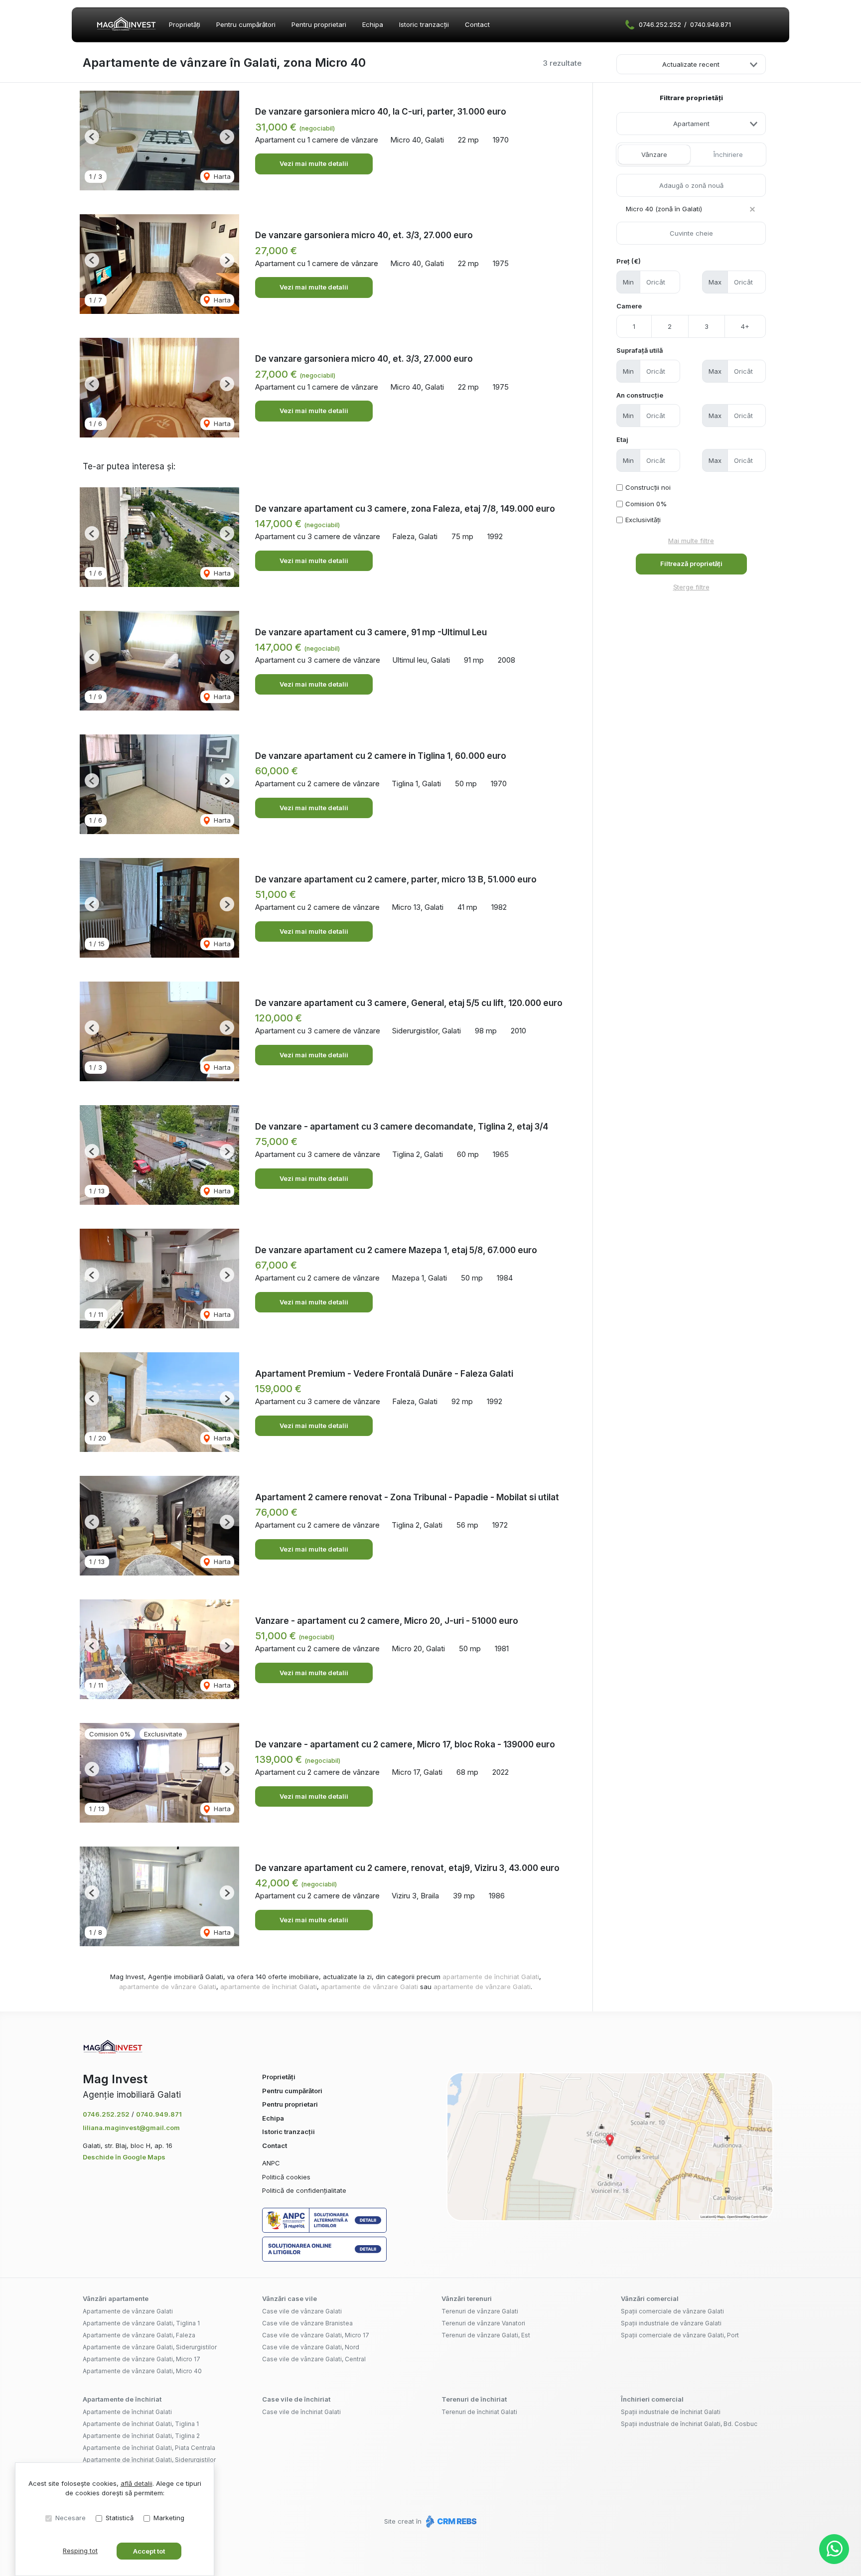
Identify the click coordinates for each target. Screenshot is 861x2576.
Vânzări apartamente (116, 2298)
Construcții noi (648, 487)
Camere (629, 306)
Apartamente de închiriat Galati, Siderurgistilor (149, 2460)
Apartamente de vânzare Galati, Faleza (139, 2335)
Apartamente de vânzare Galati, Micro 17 (142, 2359)
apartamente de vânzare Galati (168, 1987)
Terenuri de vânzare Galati (480, 2311)
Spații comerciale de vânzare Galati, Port (680, 2335)
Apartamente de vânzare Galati (128, 2311)
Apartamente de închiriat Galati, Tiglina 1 (141, 2424)
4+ (745, 326)
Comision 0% (646, 504)
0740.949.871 (711, 24)
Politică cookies (286, 2177)
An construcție (640, 395)
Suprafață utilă (640, 350)
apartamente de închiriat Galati (491, 1977)
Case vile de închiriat (296, 2399)
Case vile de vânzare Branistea (307, 2323)
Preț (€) (629, 261)
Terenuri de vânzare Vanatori (483, 2323)
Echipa (373, 24)
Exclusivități (643, 520)
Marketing (169, 2518)
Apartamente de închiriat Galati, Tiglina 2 (141, 2436)
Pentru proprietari (319, 24)
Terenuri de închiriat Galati (479, 2412)
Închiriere (728, 154)
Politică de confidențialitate (304, 2190)
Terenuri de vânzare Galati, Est (486, 2335)
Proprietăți (185, 24)
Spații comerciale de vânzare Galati (672, 2311)
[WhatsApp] (834, 2549)
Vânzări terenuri (467, 2298)
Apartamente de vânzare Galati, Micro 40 (142, 2371)
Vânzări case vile (289, 2298)
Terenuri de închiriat (474, 2399)
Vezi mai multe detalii (314, 163)
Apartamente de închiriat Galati (127, 2412)
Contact (477, 24)
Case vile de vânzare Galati (302, 2311)
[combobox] (691, 124)
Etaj (622, 439)
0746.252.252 (660, 24)
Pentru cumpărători (246, 24)
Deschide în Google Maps (124, 2157)
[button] (92, 137)
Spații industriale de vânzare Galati (671, 2323)
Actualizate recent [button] (691, 64)
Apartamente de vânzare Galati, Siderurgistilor (150, 2347)
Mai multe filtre (691, 541)
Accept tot (149, 2551)
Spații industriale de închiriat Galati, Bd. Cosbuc (689, 2424)
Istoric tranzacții (424, 24)
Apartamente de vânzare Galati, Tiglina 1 (141, 2323)
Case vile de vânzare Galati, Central (314, 2359)
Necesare (71, 2518)
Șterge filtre (691, 587)
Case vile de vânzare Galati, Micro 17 (316, 2335)
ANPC (271, 2163)
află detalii (137, 2483)
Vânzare (654, 154)
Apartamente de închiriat (122, 2399)
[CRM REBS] (450, 2521)
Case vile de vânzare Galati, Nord (311, 2347)
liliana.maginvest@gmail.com (131, 2128)
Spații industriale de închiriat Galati (671, 2412)
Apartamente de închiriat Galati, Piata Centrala (149, 2448)
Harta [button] (221, 176)
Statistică (120, 2518)
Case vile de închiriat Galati (301, 2412)
